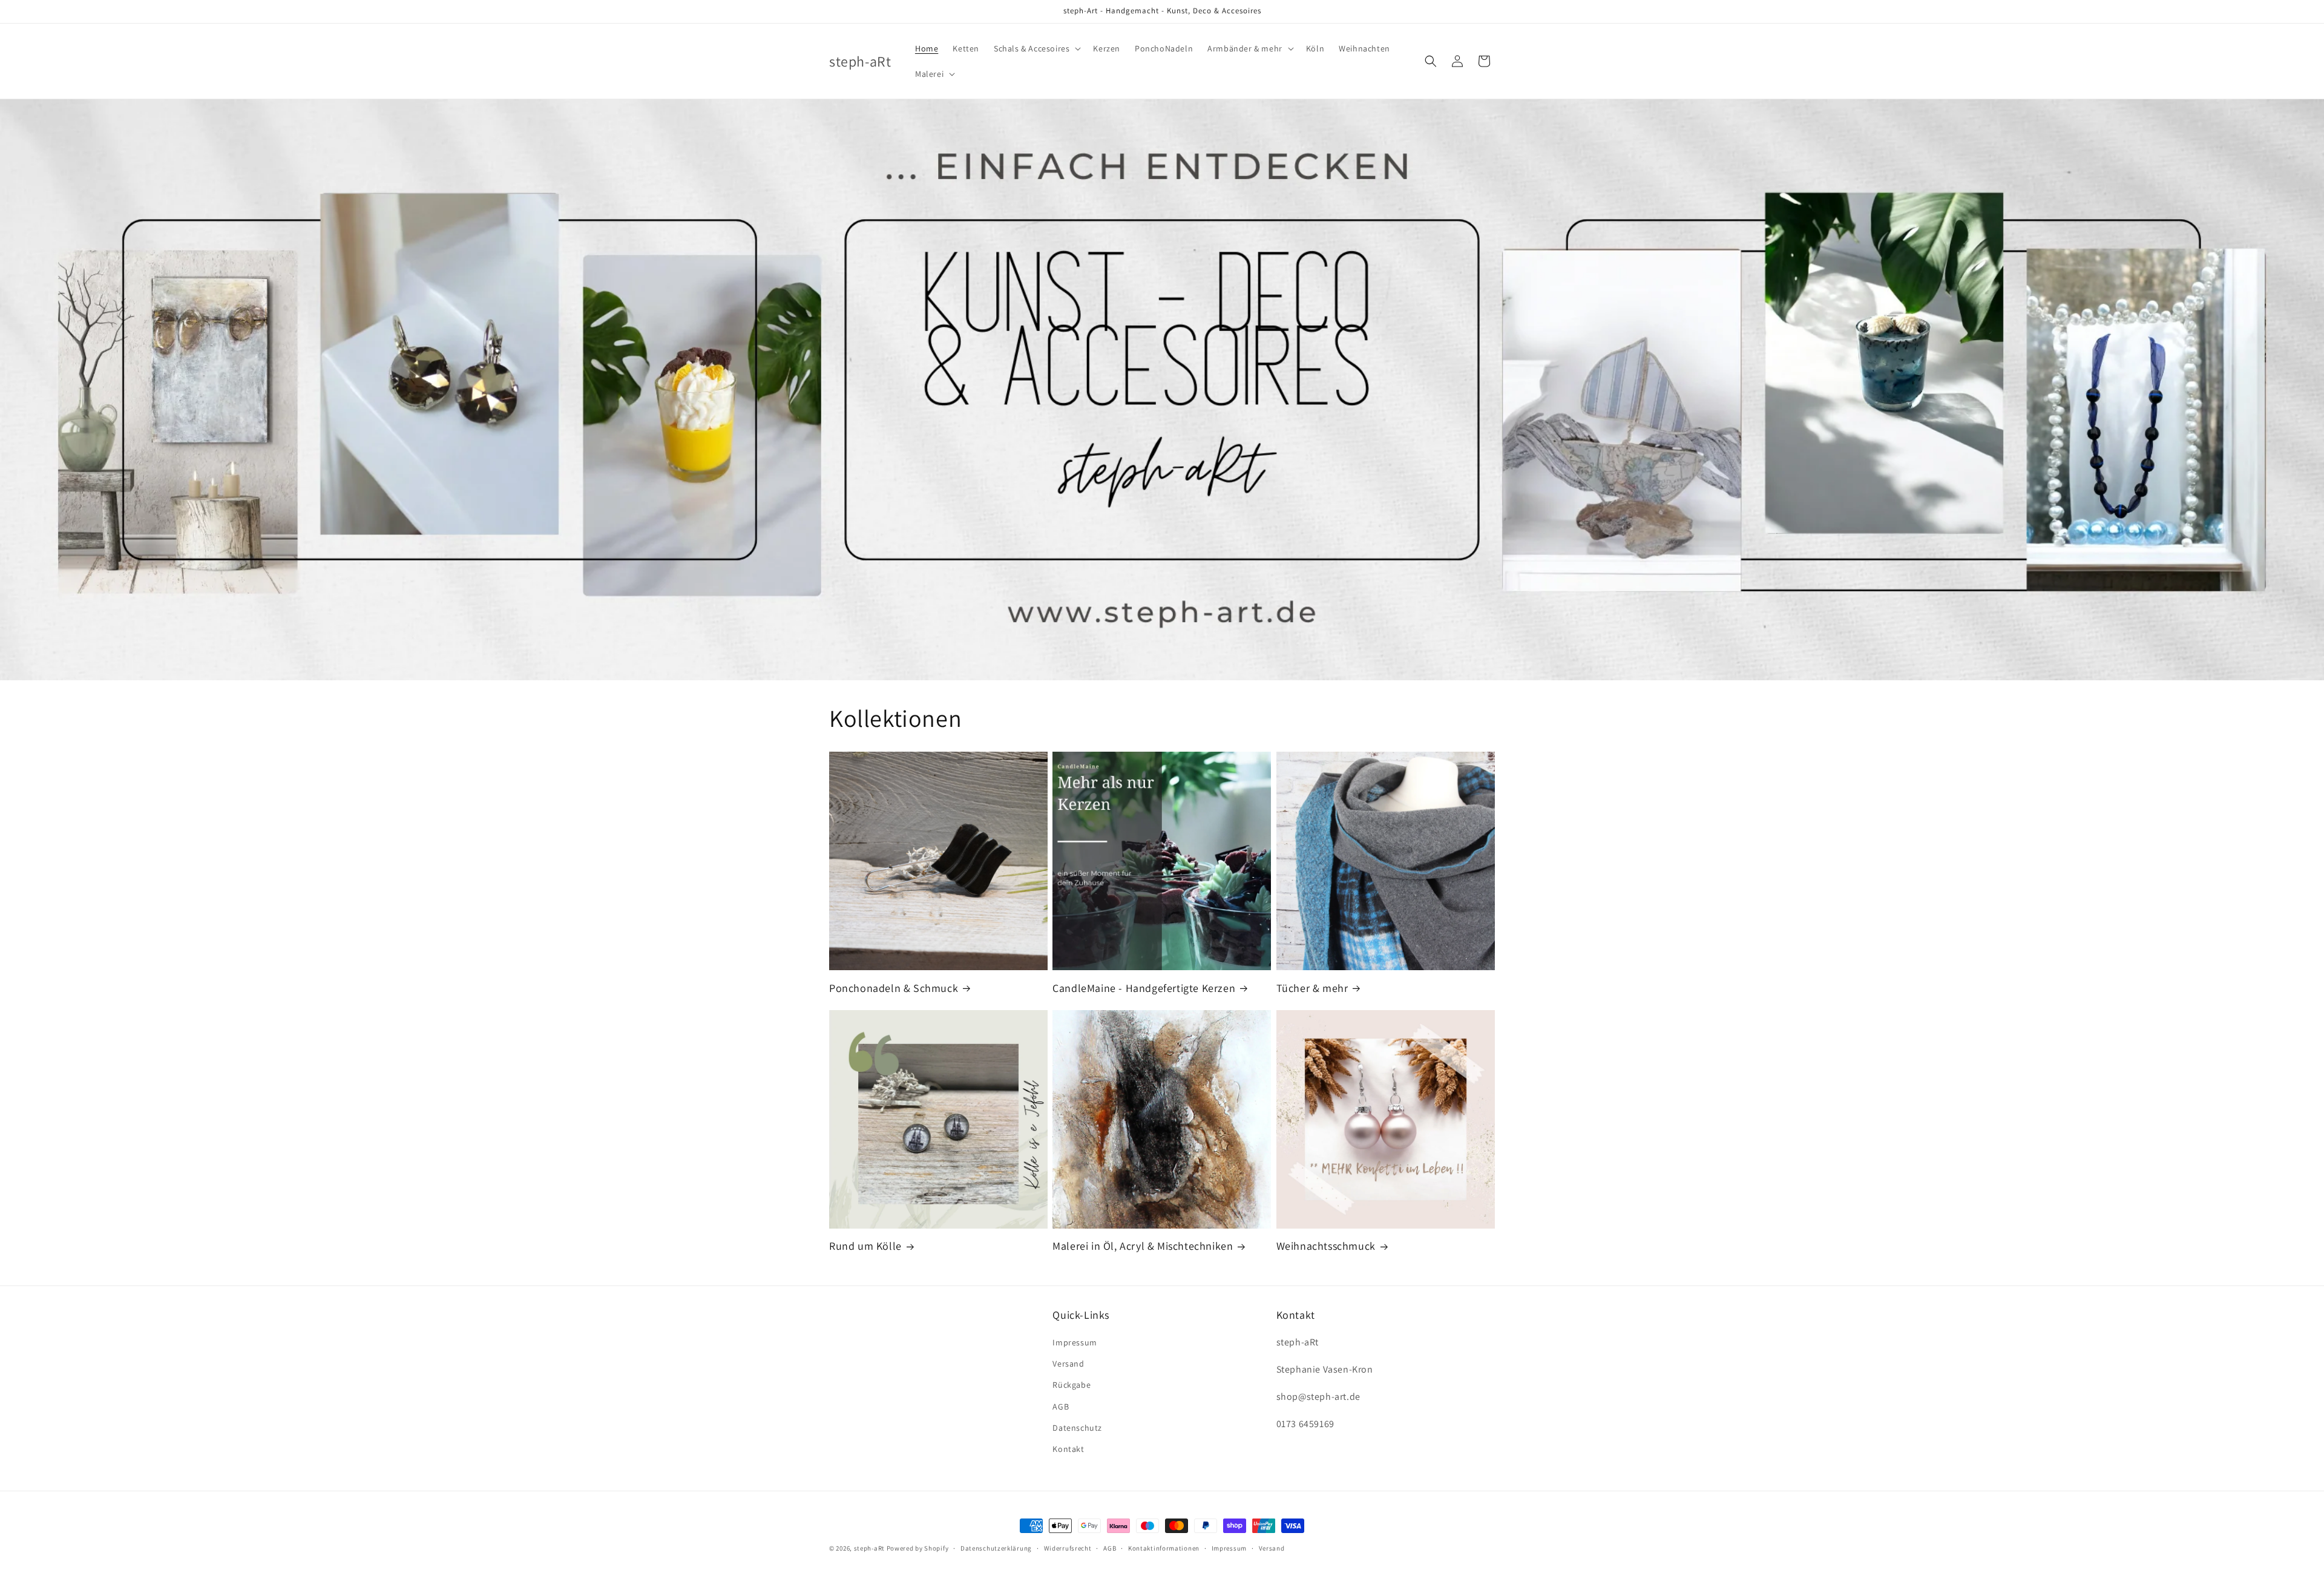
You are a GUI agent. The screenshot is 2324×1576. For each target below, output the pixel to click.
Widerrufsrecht (1068, 1548)
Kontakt (1068, 1449)
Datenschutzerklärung (996, 1548)
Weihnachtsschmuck (1326, 1246)
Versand (1068, 1364)
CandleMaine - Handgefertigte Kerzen (1144, 988)
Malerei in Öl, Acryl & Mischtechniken (1143, 1246)
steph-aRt (869, 1548)
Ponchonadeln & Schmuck (894, 988)
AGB (1061, 1407)
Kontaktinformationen (1164, 1548)
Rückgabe (1072, 1385)
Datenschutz (1077, 1428)
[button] (1036, 48)
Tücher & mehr (1312, 988)
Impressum (1075, 1342)
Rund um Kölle (865, 1246)
